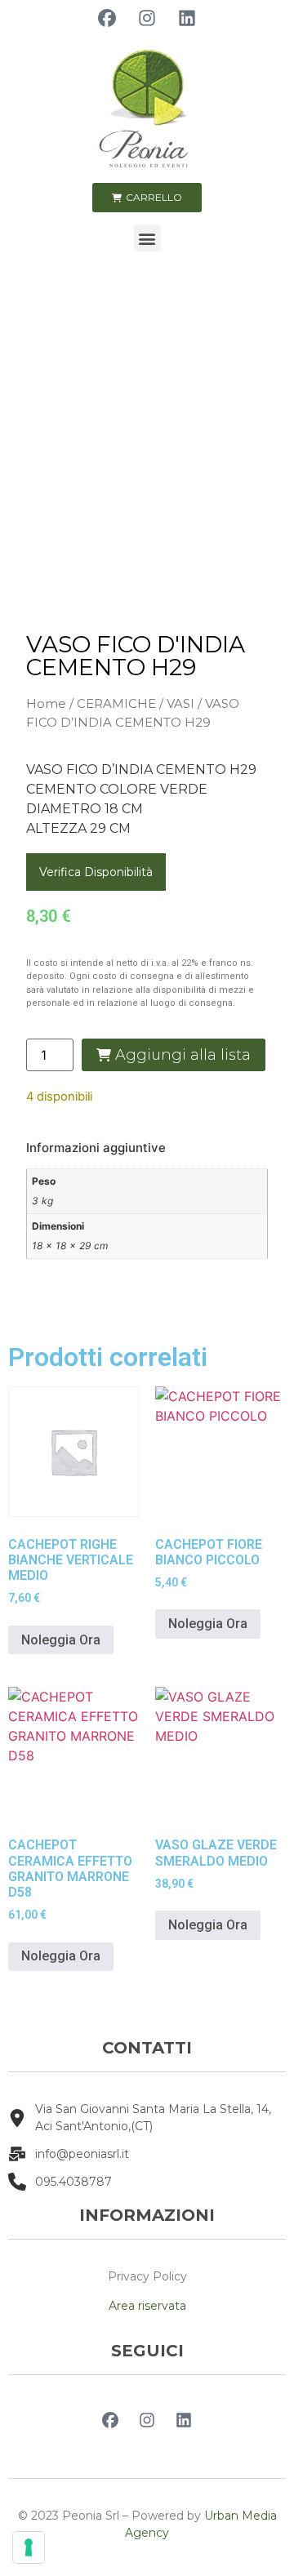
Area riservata (147, 2306)
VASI (180, 703)
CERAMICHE (116, 703)
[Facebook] (107, 18)
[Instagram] (147, 18)
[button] (147, 238)
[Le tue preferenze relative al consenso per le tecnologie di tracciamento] (29, 2547)
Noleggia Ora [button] (61, 1640)
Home (46, 703)
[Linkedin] (187, 18)
